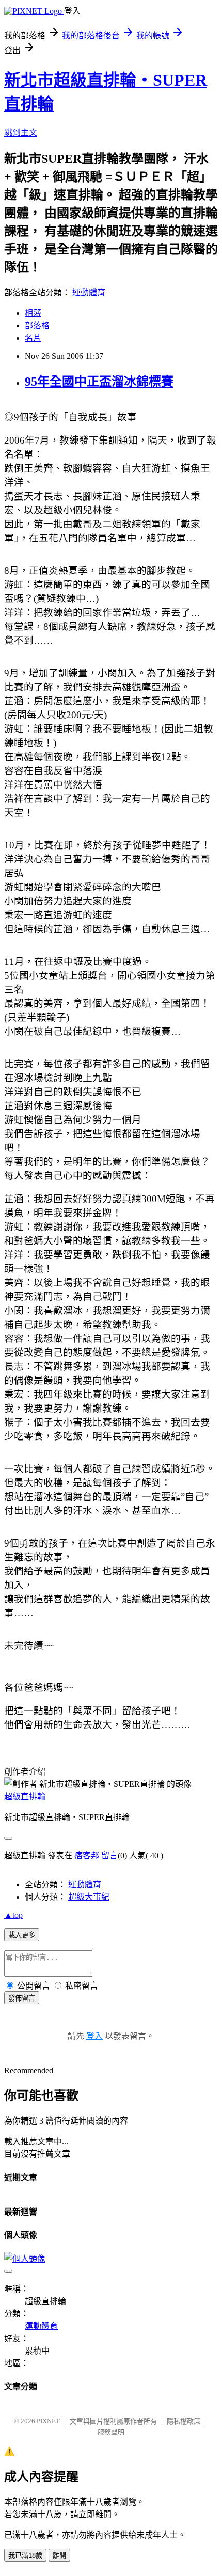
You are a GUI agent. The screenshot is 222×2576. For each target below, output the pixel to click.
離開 (59, 2556)
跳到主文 (21, 133)
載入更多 (22, 1935)
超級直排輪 (25, 1797)
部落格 (37, 325)
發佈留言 (22, 1998)
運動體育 (89, 292)
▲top (13, 1915)
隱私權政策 (184, 2421)
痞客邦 (87, 1855)
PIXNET (48, 2421)
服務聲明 (111, 2432)
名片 (33, 338)
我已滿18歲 (25, 2556)
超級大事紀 (89, 1897)
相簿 (33, 313)
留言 (109, 1855)
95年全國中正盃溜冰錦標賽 (99, 382)
